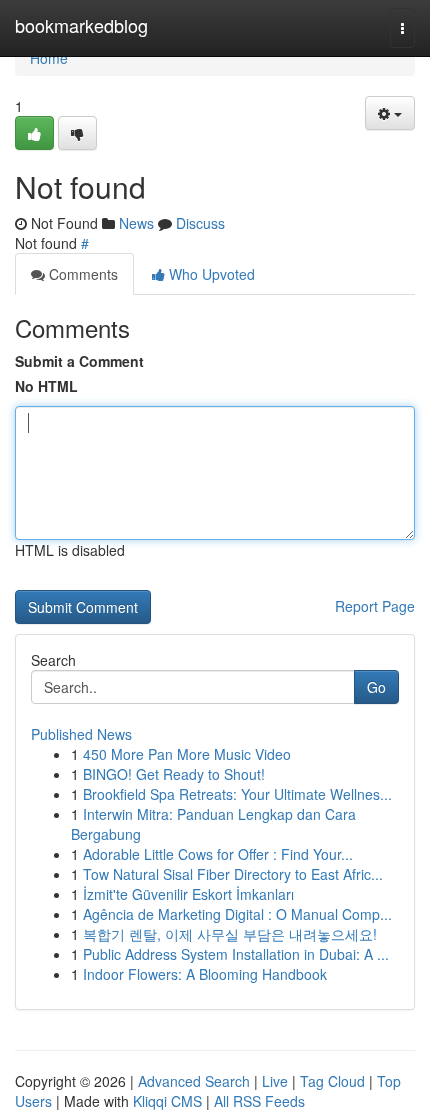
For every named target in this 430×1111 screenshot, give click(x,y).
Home (49, 58)
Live (275, 1081)
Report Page (375, 606)
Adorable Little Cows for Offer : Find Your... (218, 854)
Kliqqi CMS (167, 1101)
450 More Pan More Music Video (187, 754)
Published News (81, 734)
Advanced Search (194, 1081)
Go (376, 687)
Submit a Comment (79, 361)
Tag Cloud (332, 1081)
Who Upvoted (210, 274)
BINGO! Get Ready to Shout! (174, 774)
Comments (81, 274)
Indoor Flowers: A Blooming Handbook (205, 974)
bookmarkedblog (81, 25)
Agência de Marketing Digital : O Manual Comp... (237, 914)
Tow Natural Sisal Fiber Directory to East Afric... (233, 874)
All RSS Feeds (259, 1101)
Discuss (200, 223)
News (136, 223)
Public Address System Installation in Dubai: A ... (236, 954)
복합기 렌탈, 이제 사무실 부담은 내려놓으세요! (230, 934)
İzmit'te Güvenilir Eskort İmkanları (188, 894)
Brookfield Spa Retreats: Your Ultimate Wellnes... (237, 794)
